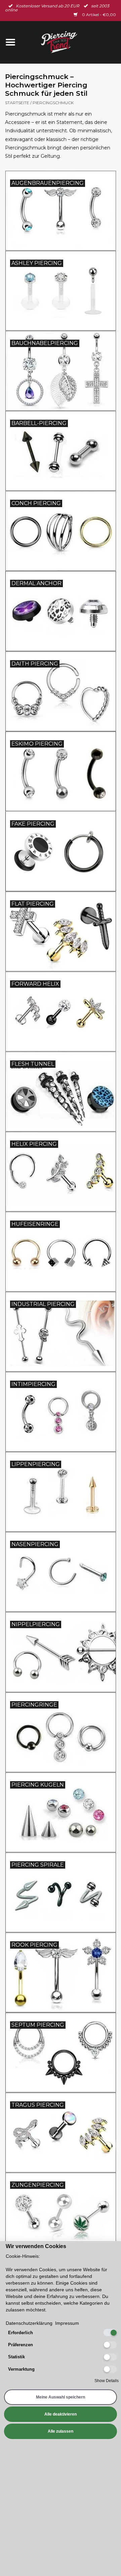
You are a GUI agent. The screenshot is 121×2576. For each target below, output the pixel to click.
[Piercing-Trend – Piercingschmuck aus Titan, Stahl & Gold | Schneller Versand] (71, 42)
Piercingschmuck (53, 103)
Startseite (17, 103)
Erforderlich (21, 2333)
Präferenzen (21, 2345)
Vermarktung (21, 2369)
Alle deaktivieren (61, 2414)
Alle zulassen (61, 2431)
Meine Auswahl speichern (61, 2397)
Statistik (16, 2357)
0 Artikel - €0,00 (98, 15)
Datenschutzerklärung (29, 2323)
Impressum (67, 2323)
